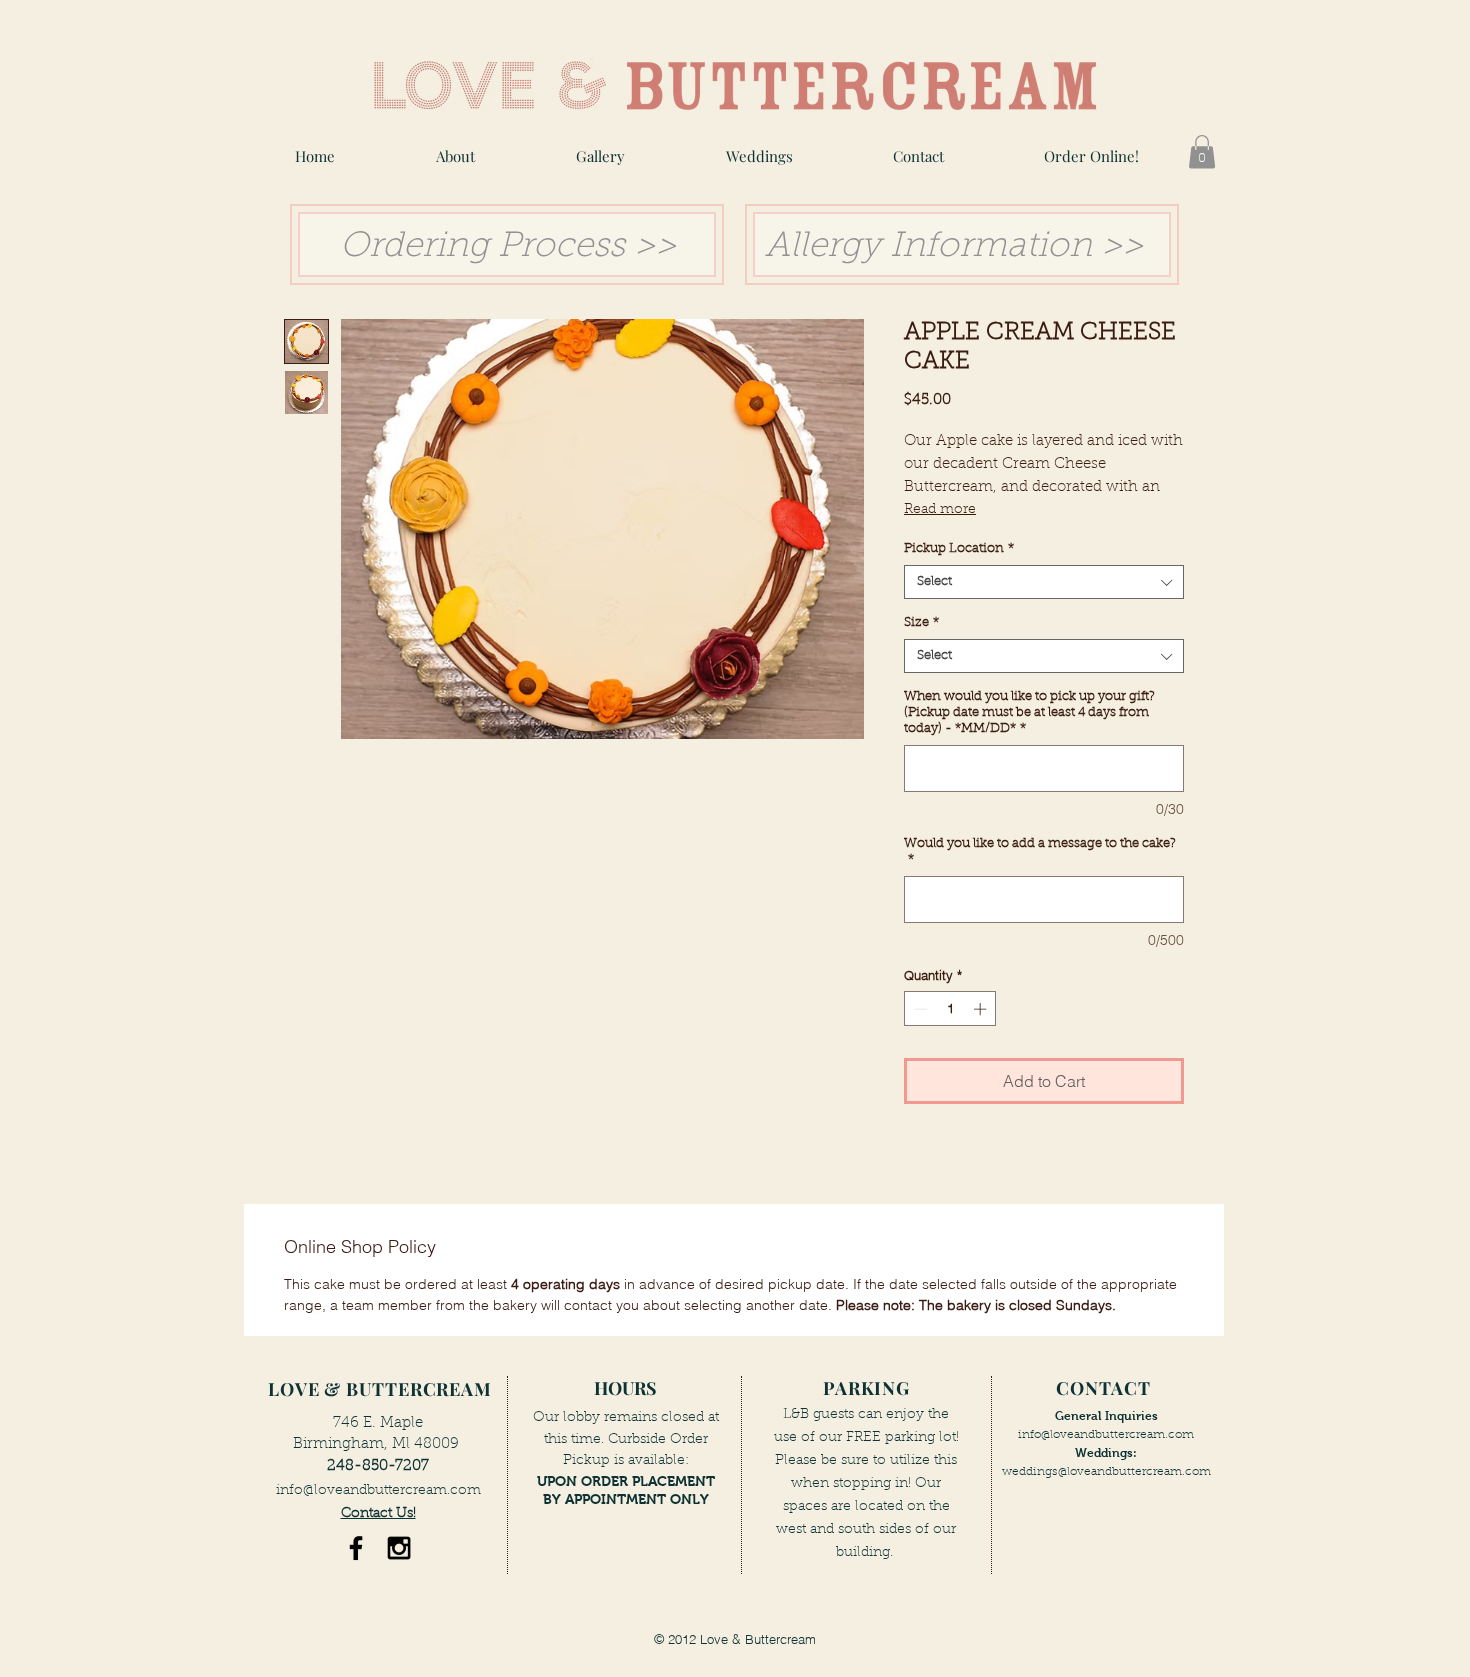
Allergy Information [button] (928, 247)
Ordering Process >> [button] (503, 247)
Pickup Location (959, 548)
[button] (600, 156)
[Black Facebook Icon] (356, 1548)
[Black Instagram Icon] (399, 1548)
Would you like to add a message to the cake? (1040, 851)
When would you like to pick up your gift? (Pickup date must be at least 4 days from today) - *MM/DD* (1029, 712)
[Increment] (982, 1009)
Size (921, 622)
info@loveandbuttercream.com (378, 1491)
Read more (940, 510)
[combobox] (1044, 582)
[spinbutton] (950, 1009)
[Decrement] (919, 1009)
